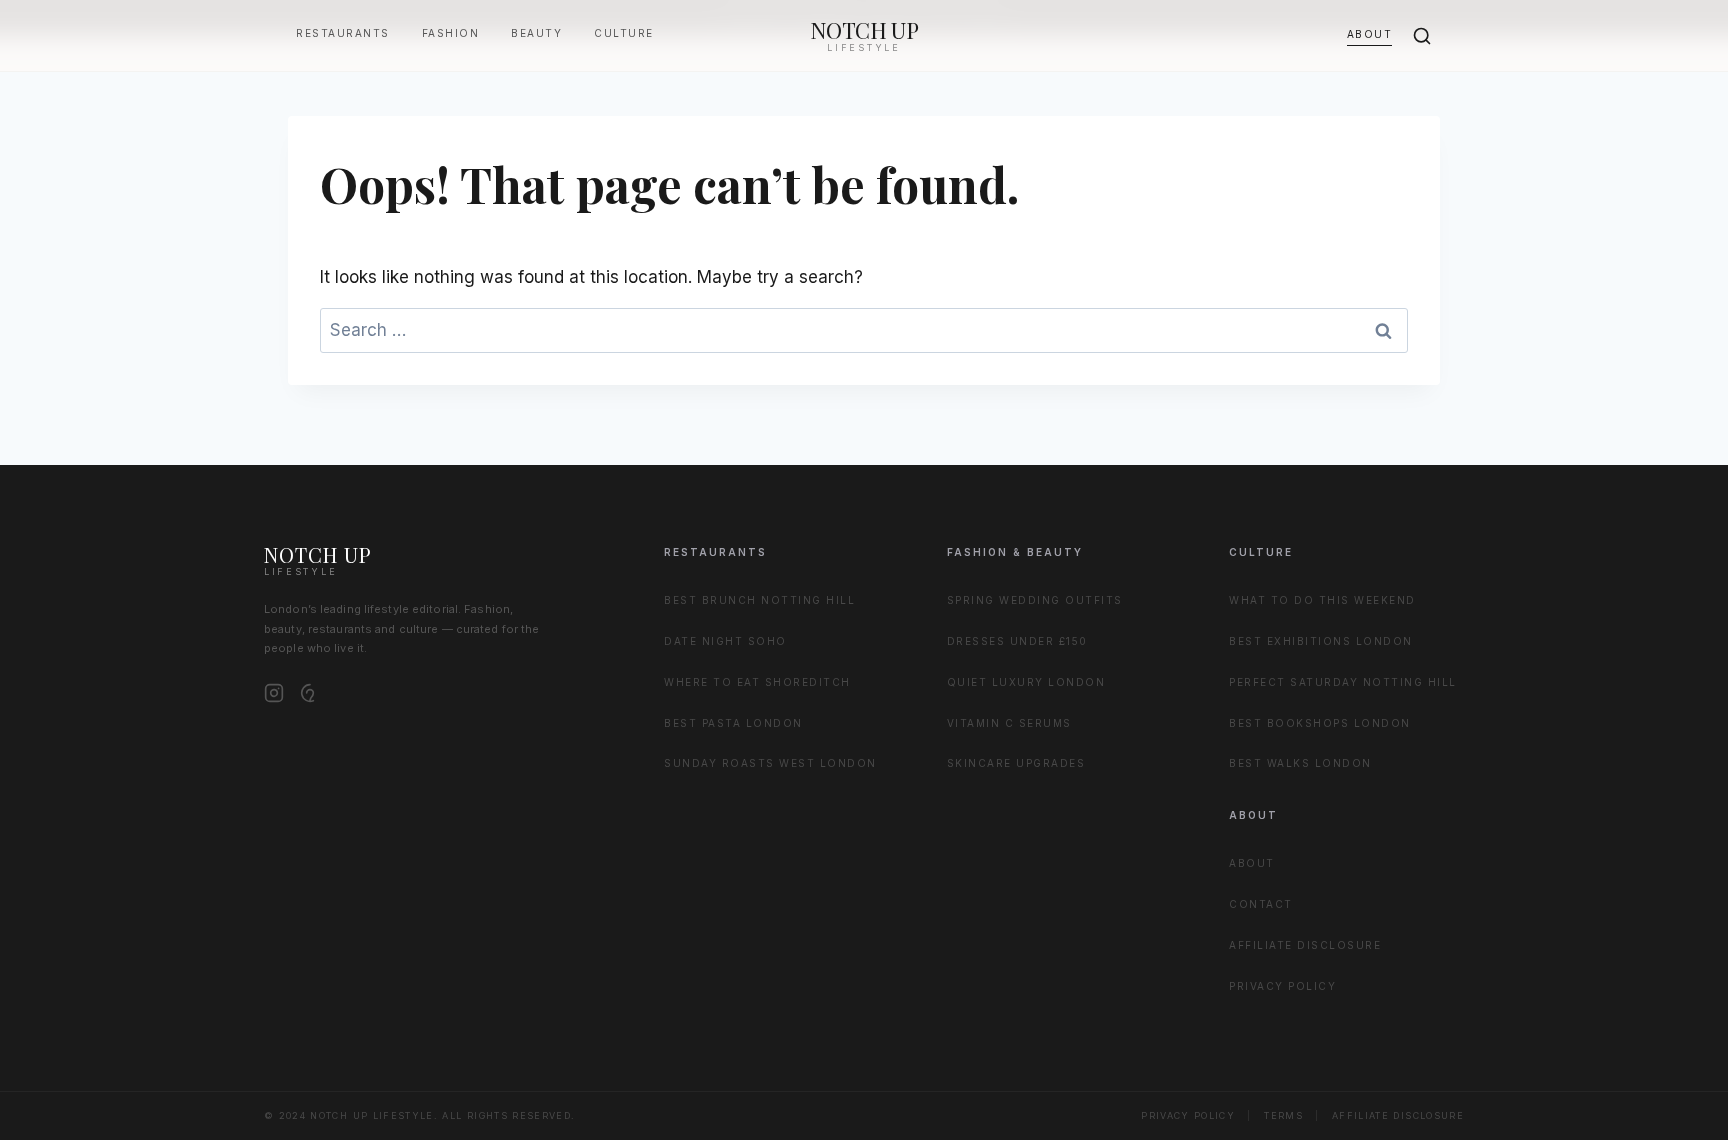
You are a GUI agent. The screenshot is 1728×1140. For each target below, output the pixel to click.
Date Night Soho (725, 641)
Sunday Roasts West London (770, 763)
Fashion (451, 33)
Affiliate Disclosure (1305, 945)
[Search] (1422, 36)
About (1370, 34)
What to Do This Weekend (1322, 600)
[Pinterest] (310, 693)
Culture (624, 33)
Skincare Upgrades (1016, 763)
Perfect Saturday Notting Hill (1343, 682)
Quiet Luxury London (1026, 682)
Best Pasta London (733, 723)
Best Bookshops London (1320, 723)
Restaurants (343, 33)
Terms (1283, 1115)
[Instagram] (274, 693)
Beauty (536, 33)
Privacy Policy (1282, 986)
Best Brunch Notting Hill (759, 600)
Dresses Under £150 (1017, 641)
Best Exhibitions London (1321, 641)
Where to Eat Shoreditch (757, 682)
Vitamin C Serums (1009, 723)
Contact (1261, 904)
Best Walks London (1300, 763)
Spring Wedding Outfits (1035, 600)
